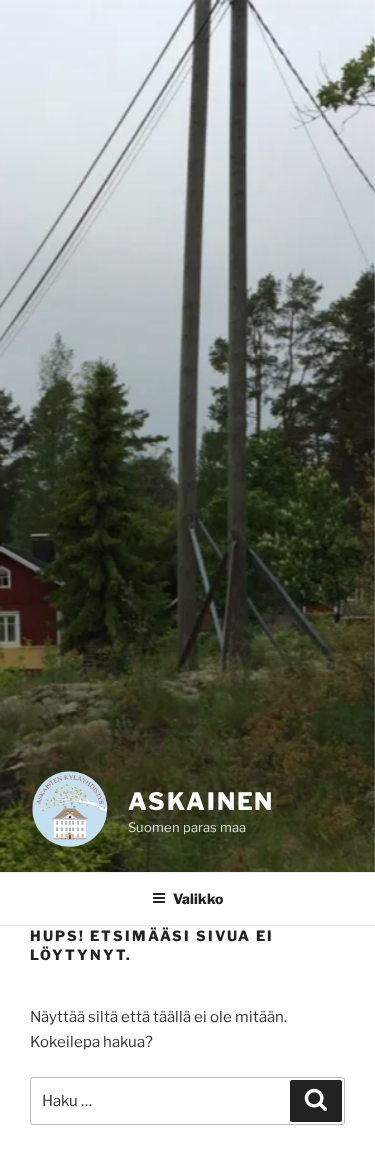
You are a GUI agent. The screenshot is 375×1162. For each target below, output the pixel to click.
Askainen (201, 801)
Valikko (198, 898)
